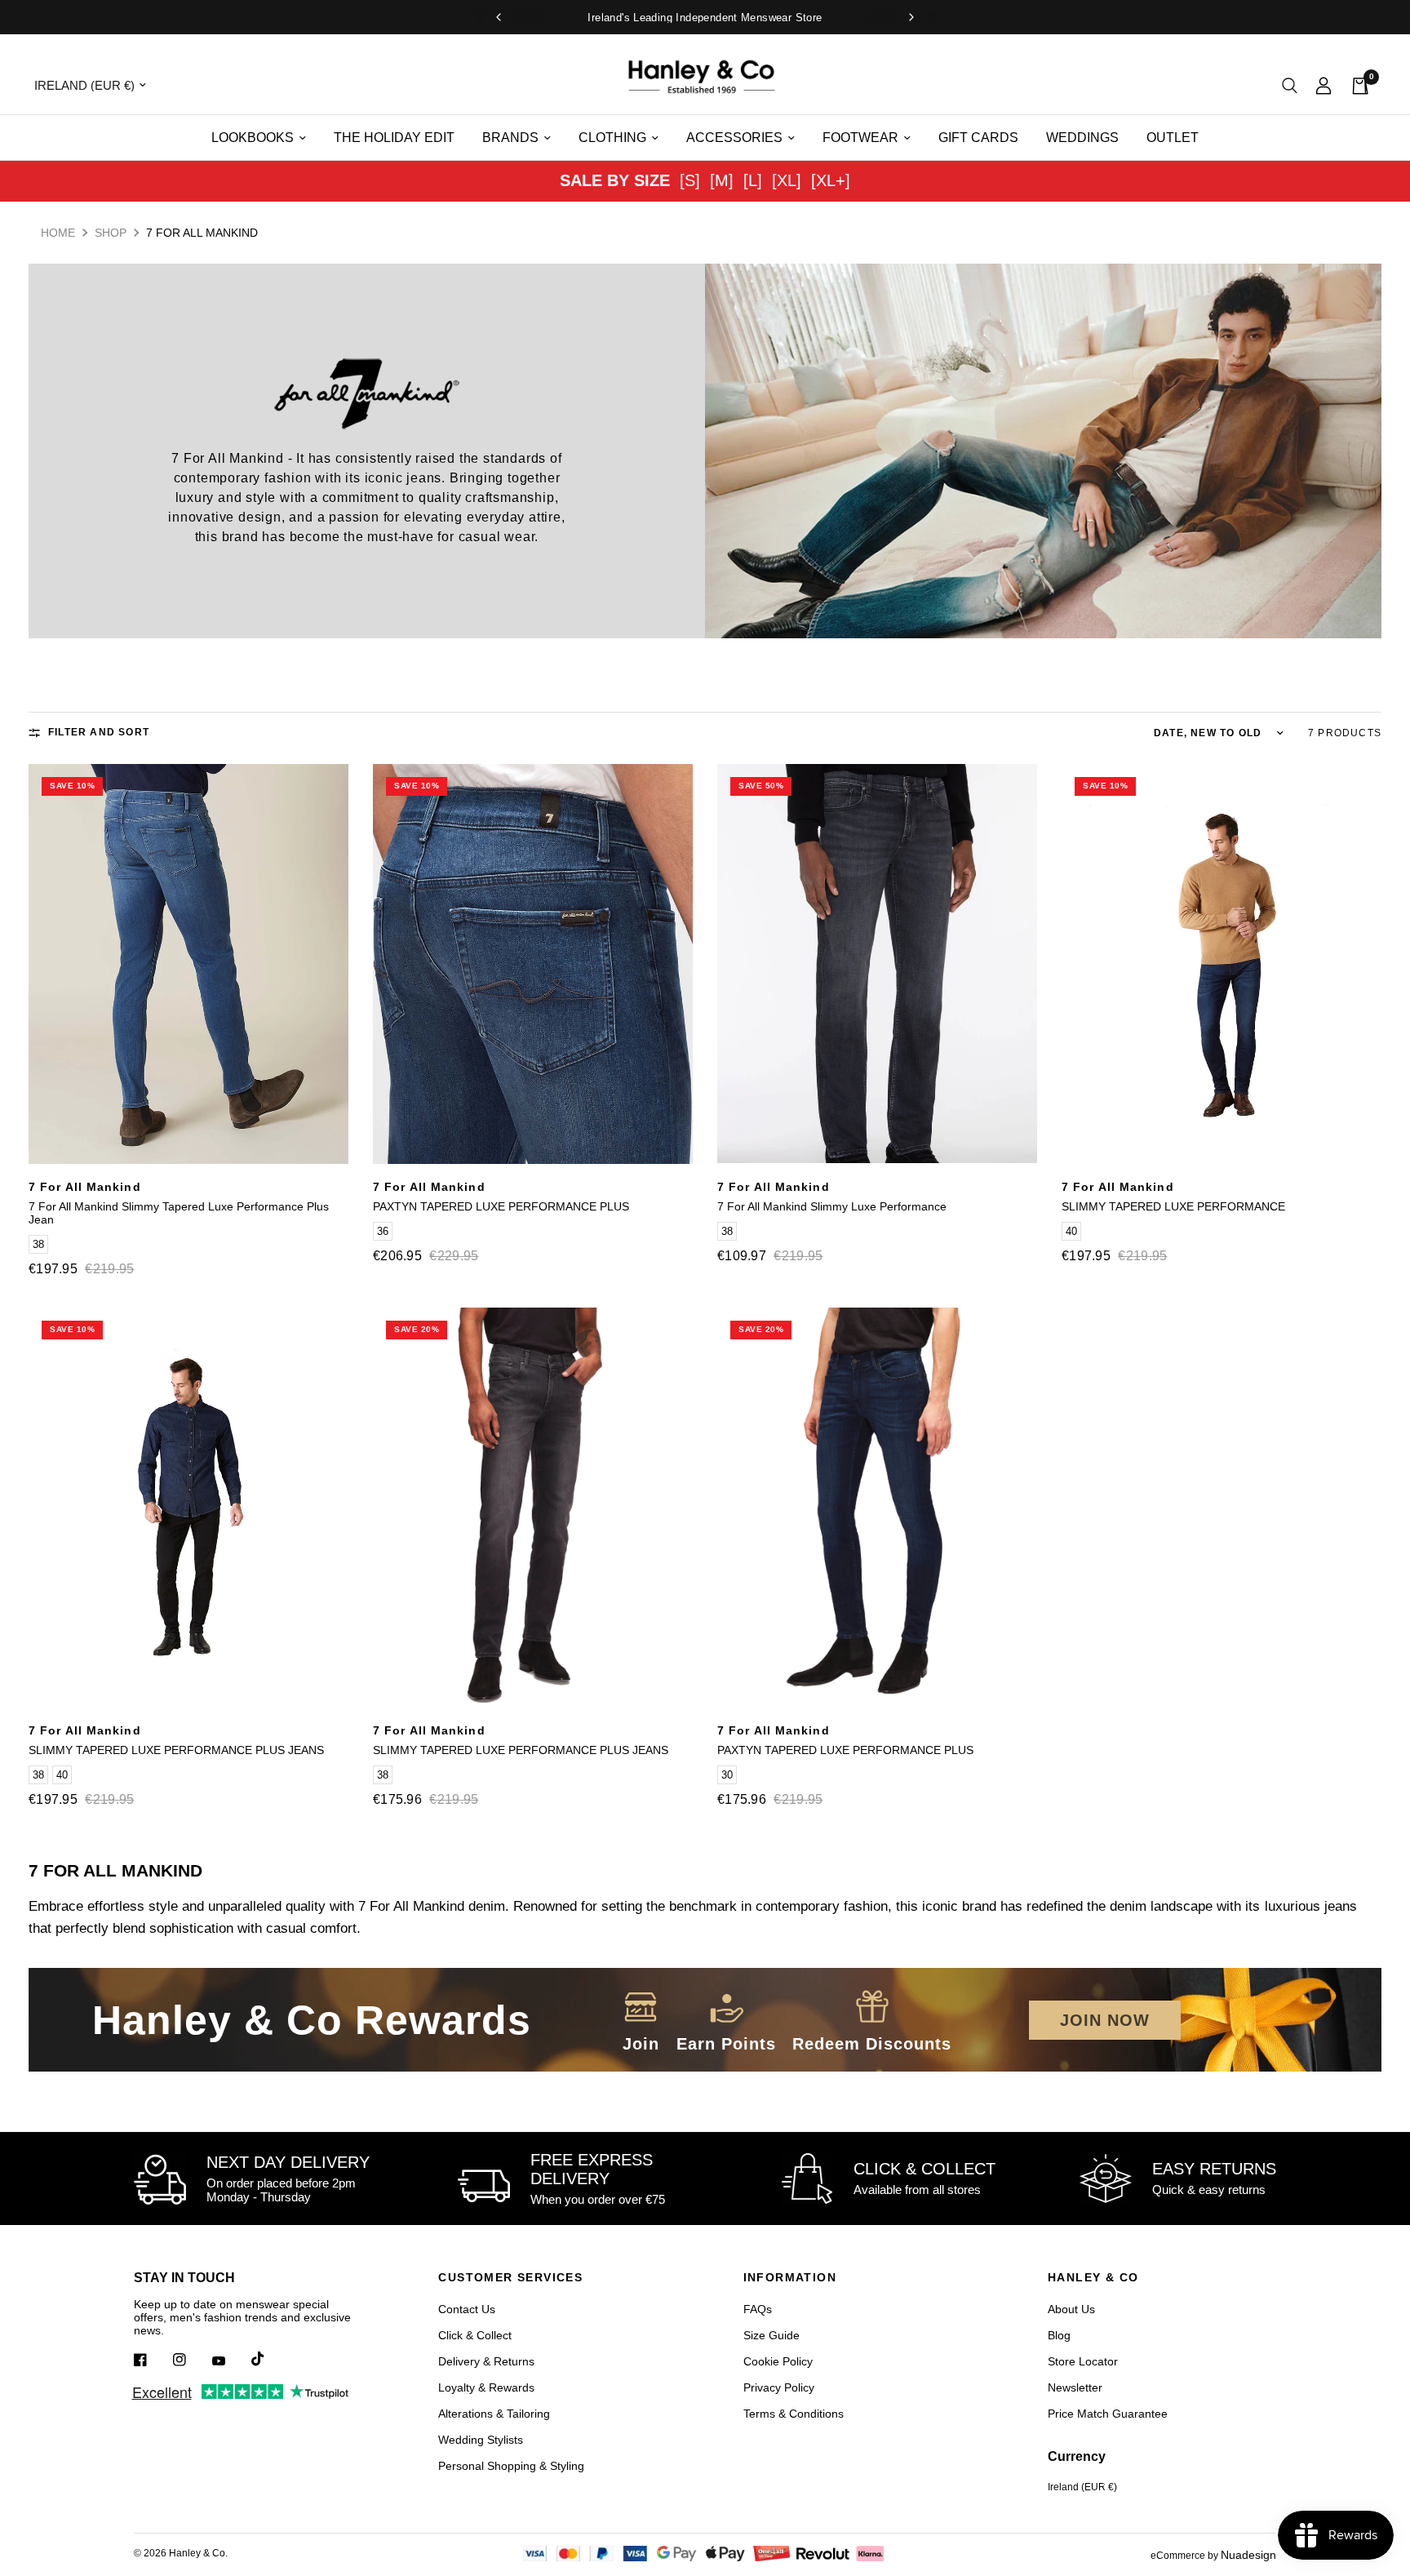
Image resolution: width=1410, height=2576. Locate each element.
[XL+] (831, 180)
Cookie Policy (778, 2361)
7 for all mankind (85, 1187)
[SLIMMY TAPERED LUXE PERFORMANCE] (1222, 964)
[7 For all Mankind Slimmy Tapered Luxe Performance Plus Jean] (188, 964)
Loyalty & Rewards (486, 2387)
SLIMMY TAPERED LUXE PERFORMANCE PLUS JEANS (176, 1750)
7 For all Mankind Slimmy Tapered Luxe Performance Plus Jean (179, 1213)
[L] (753, 180)
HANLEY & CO (1093, 2277)
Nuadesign (1248, 2555)
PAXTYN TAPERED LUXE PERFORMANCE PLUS (501, 1206)
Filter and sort (99, 732)
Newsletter (1075, 2387)
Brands (510, 138)
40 (1071, 1231)
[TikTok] (269, 2359)
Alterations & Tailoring (494, 2414)
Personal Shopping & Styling (511, 2466)
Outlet (1173, 138)
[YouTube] (230, 2361)
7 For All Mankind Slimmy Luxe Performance (832, 1206)
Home (58, 233)
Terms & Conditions (794, 2414)
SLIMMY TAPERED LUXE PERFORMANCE (1173, 1206)
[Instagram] (191, 2360)
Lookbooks (253, 138)
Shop (111, 233)
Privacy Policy (779, 2387)
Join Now (1105, 2020)
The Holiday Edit (394, 138)
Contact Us (467, 2309)
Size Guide (772, 2335)
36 (383, 1231)
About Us (1071, 2309)
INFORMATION (790, 2277)
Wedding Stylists (481, 2440)
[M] (722, 180)
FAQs (758, 2309)
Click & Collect (475, 2335)
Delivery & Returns (486, 2361)
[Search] (1290, 85)
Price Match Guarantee (1108, 2414)
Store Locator (1083, 2361)
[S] (690, 180)
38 (38, 1244)
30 (727, 1775)
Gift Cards (978, 138)
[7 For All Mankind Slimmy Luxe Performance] (877, 964)
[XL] (787, 180)
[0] (1355, 85)
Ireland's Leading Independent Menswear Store (705, 18)
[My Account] (1324, 85)
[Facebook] (152, 2360)
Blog (1059, 2335)
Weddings (1082, 138)
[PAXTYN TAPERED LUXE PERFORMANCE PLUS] (533, 964)
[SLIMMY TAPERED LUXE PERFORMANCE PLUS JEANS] (188, 1508)
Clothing (612, 138)
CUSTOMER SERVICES (510, 2277)
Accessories (734, 138)
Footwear (860, 138)
